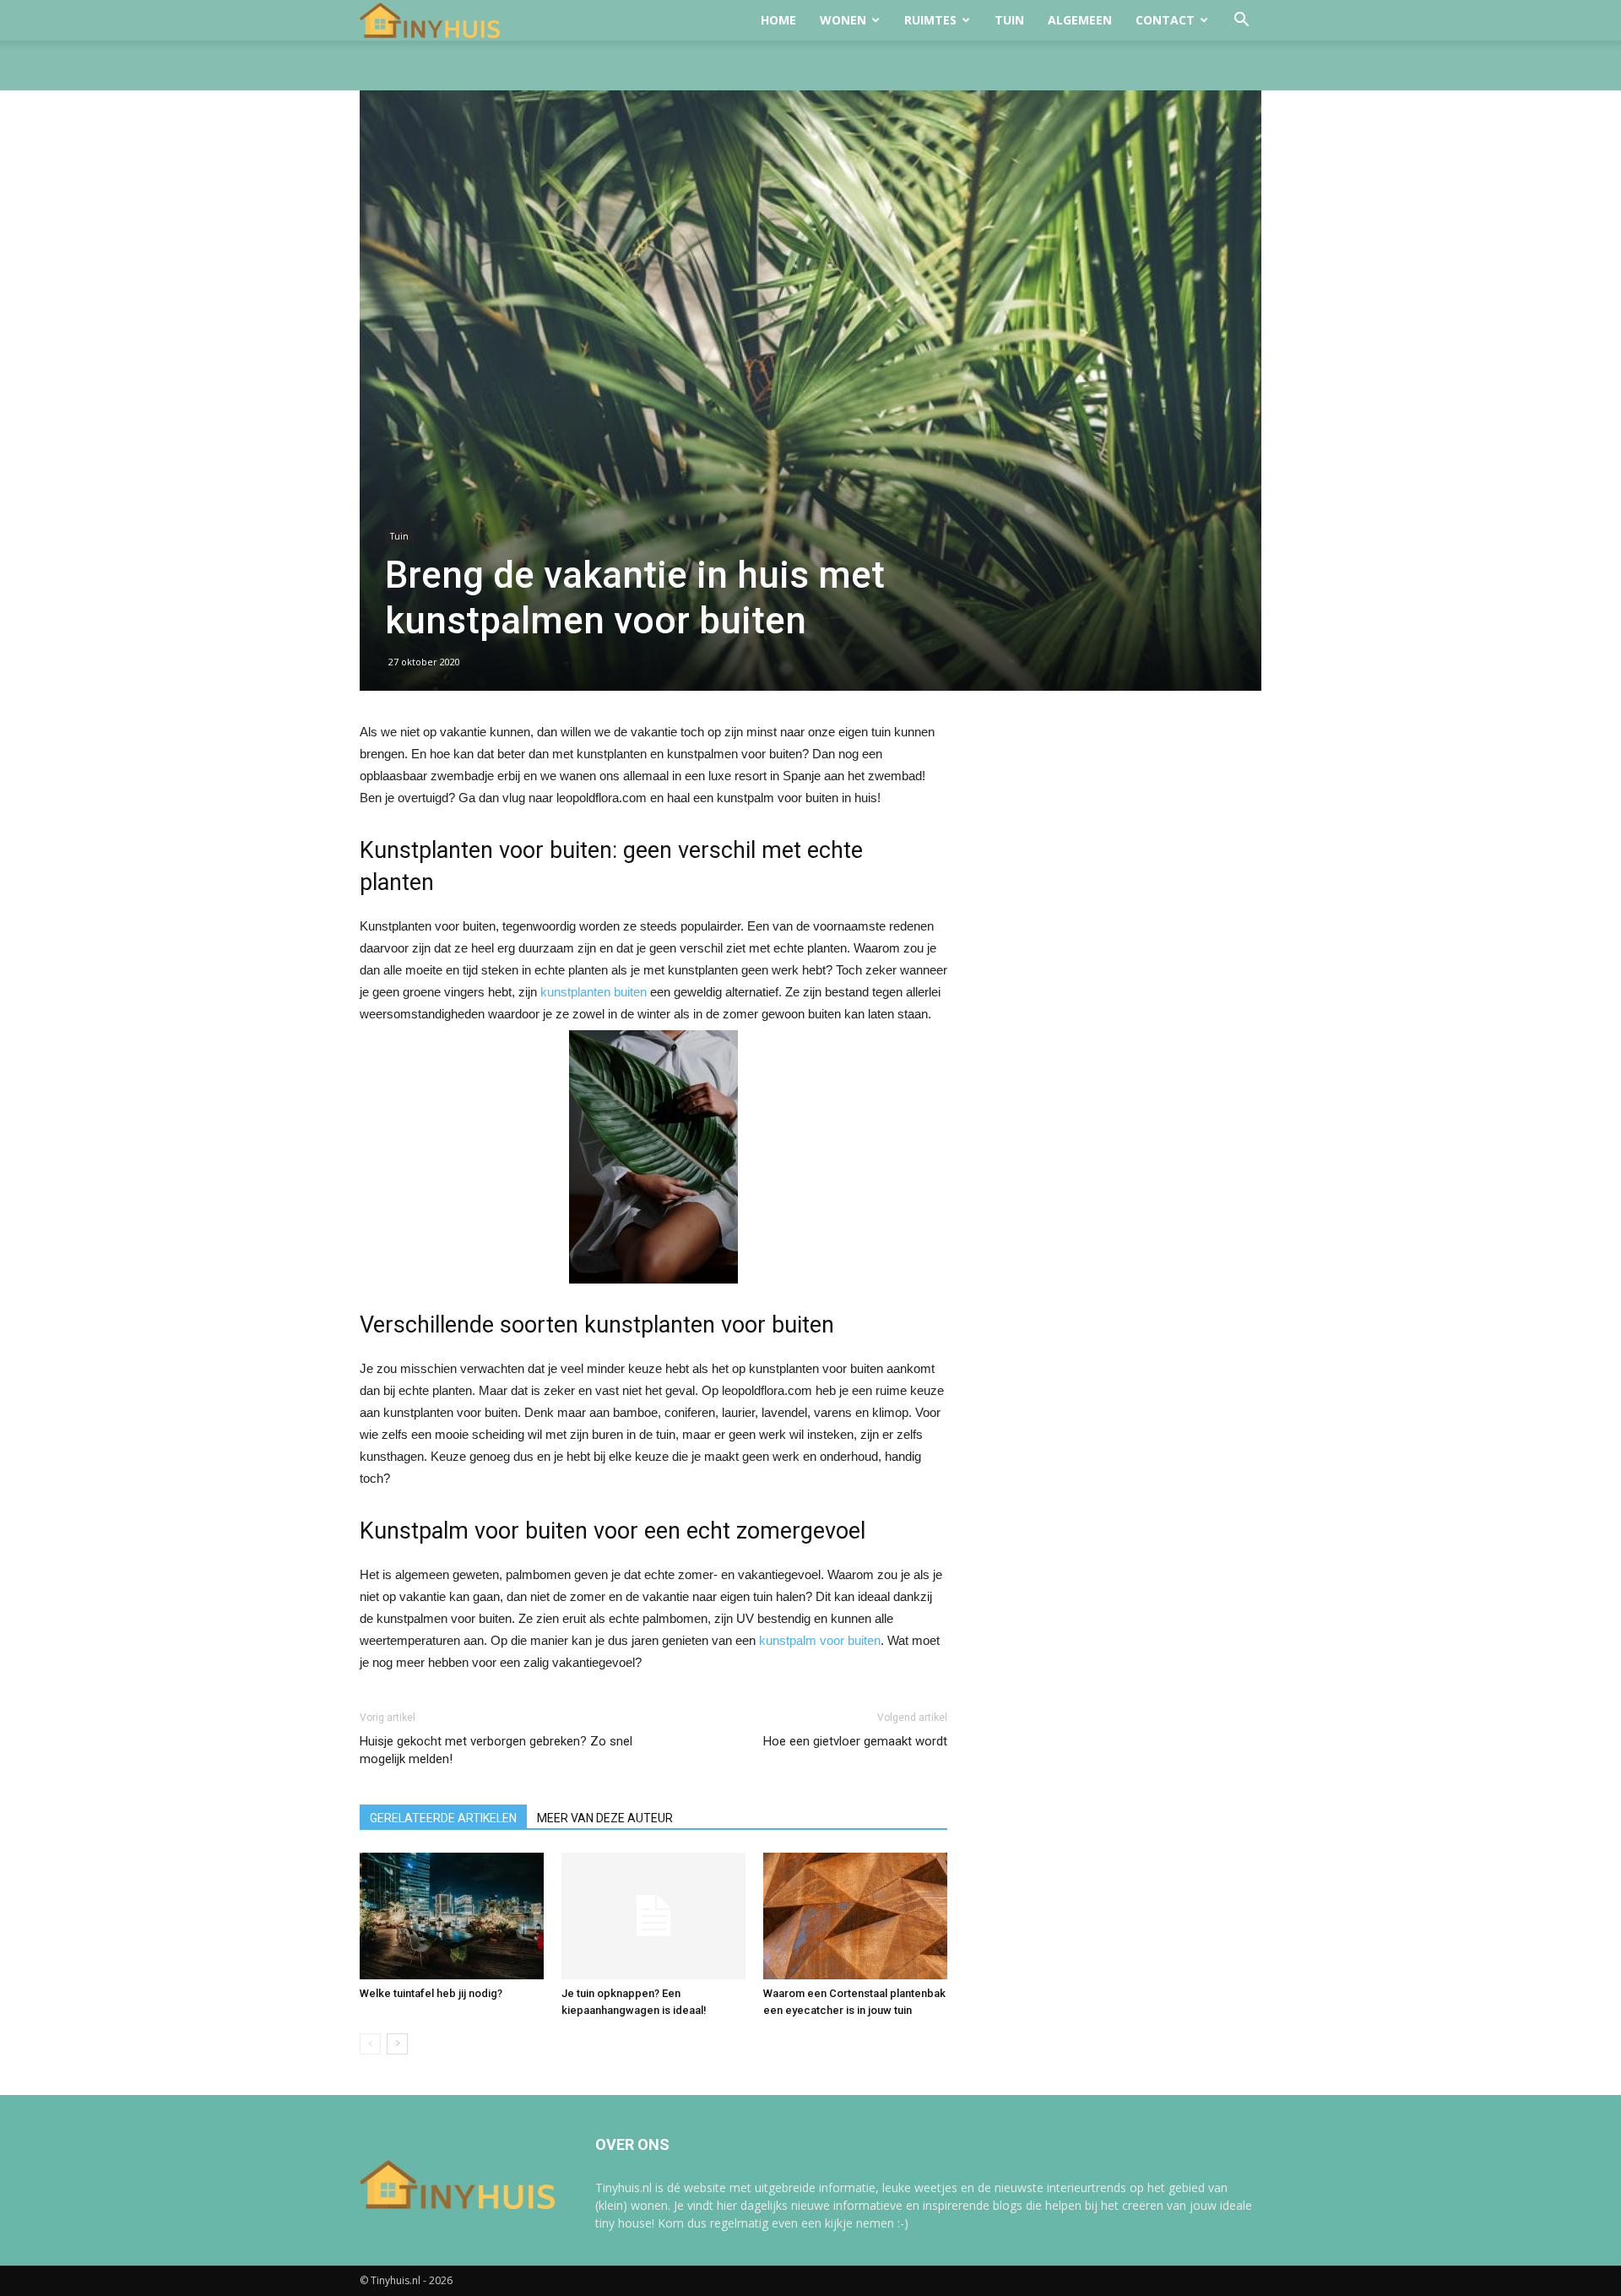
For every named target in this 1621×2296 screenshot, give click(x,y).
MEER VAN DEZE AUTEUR (605, 1818)
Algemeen (1080, 20)
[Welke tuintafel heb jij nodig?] (452, 1916)
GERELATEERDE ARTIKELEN (443, 1818)
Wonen (843, 20)
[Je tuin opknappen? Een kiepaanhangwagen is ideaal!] (653, 1916)
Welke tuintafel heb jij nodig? (431, 1993)
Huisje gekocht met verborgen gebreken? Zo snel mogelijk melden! (496, 1750)
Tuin (1009, 20)
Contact (1165, 20)
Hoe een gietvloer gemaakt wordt (855, 1741)
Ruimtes (930, 20)
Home (778, 20)
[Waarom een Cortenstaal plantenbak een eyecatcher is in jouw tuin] (855, 1916)
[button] (1241, 22)
